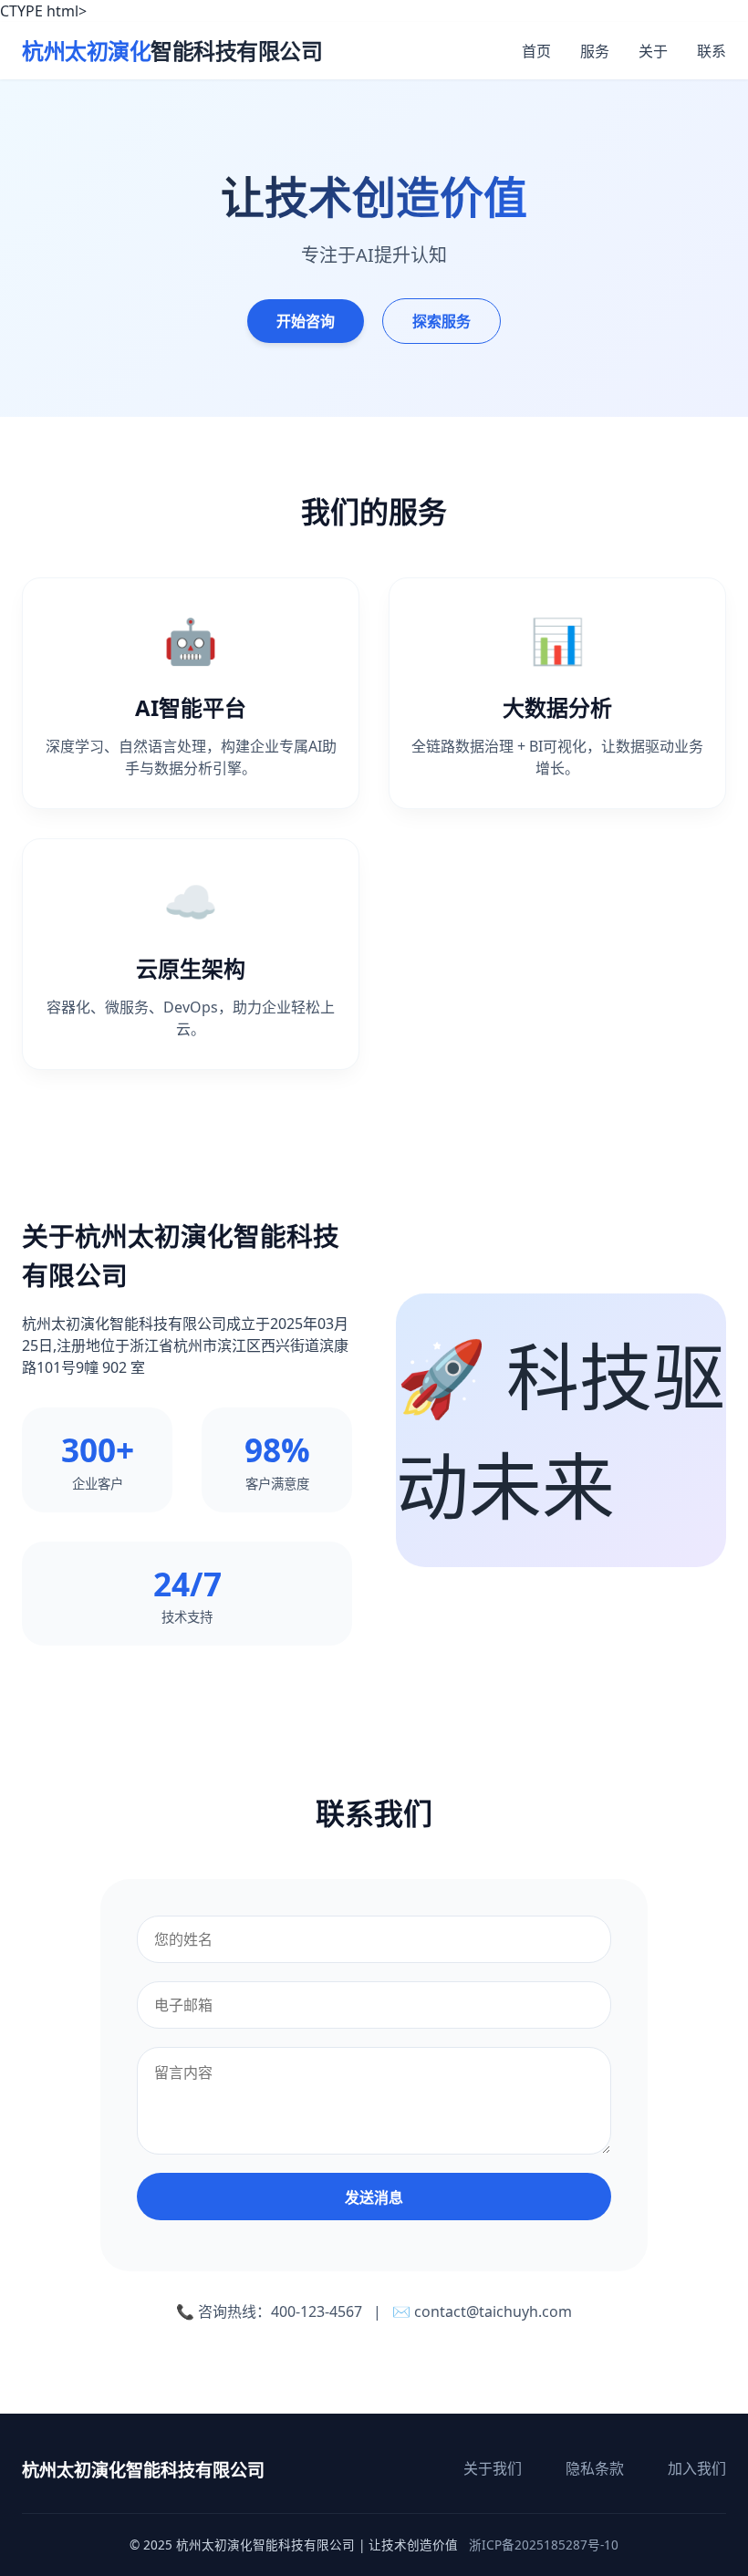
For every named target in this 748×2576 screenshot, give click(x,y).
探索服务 (442, 321)
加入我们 (697, 2468)
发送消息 (374, 2198)
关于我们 (493, 2468)
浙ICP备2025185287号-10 (544, 2545)
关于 (653, 51)
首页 (536, 51)
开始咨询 (306, 321)
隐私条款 (595, 2468)
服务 (595, 51)
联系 (712, 51)
